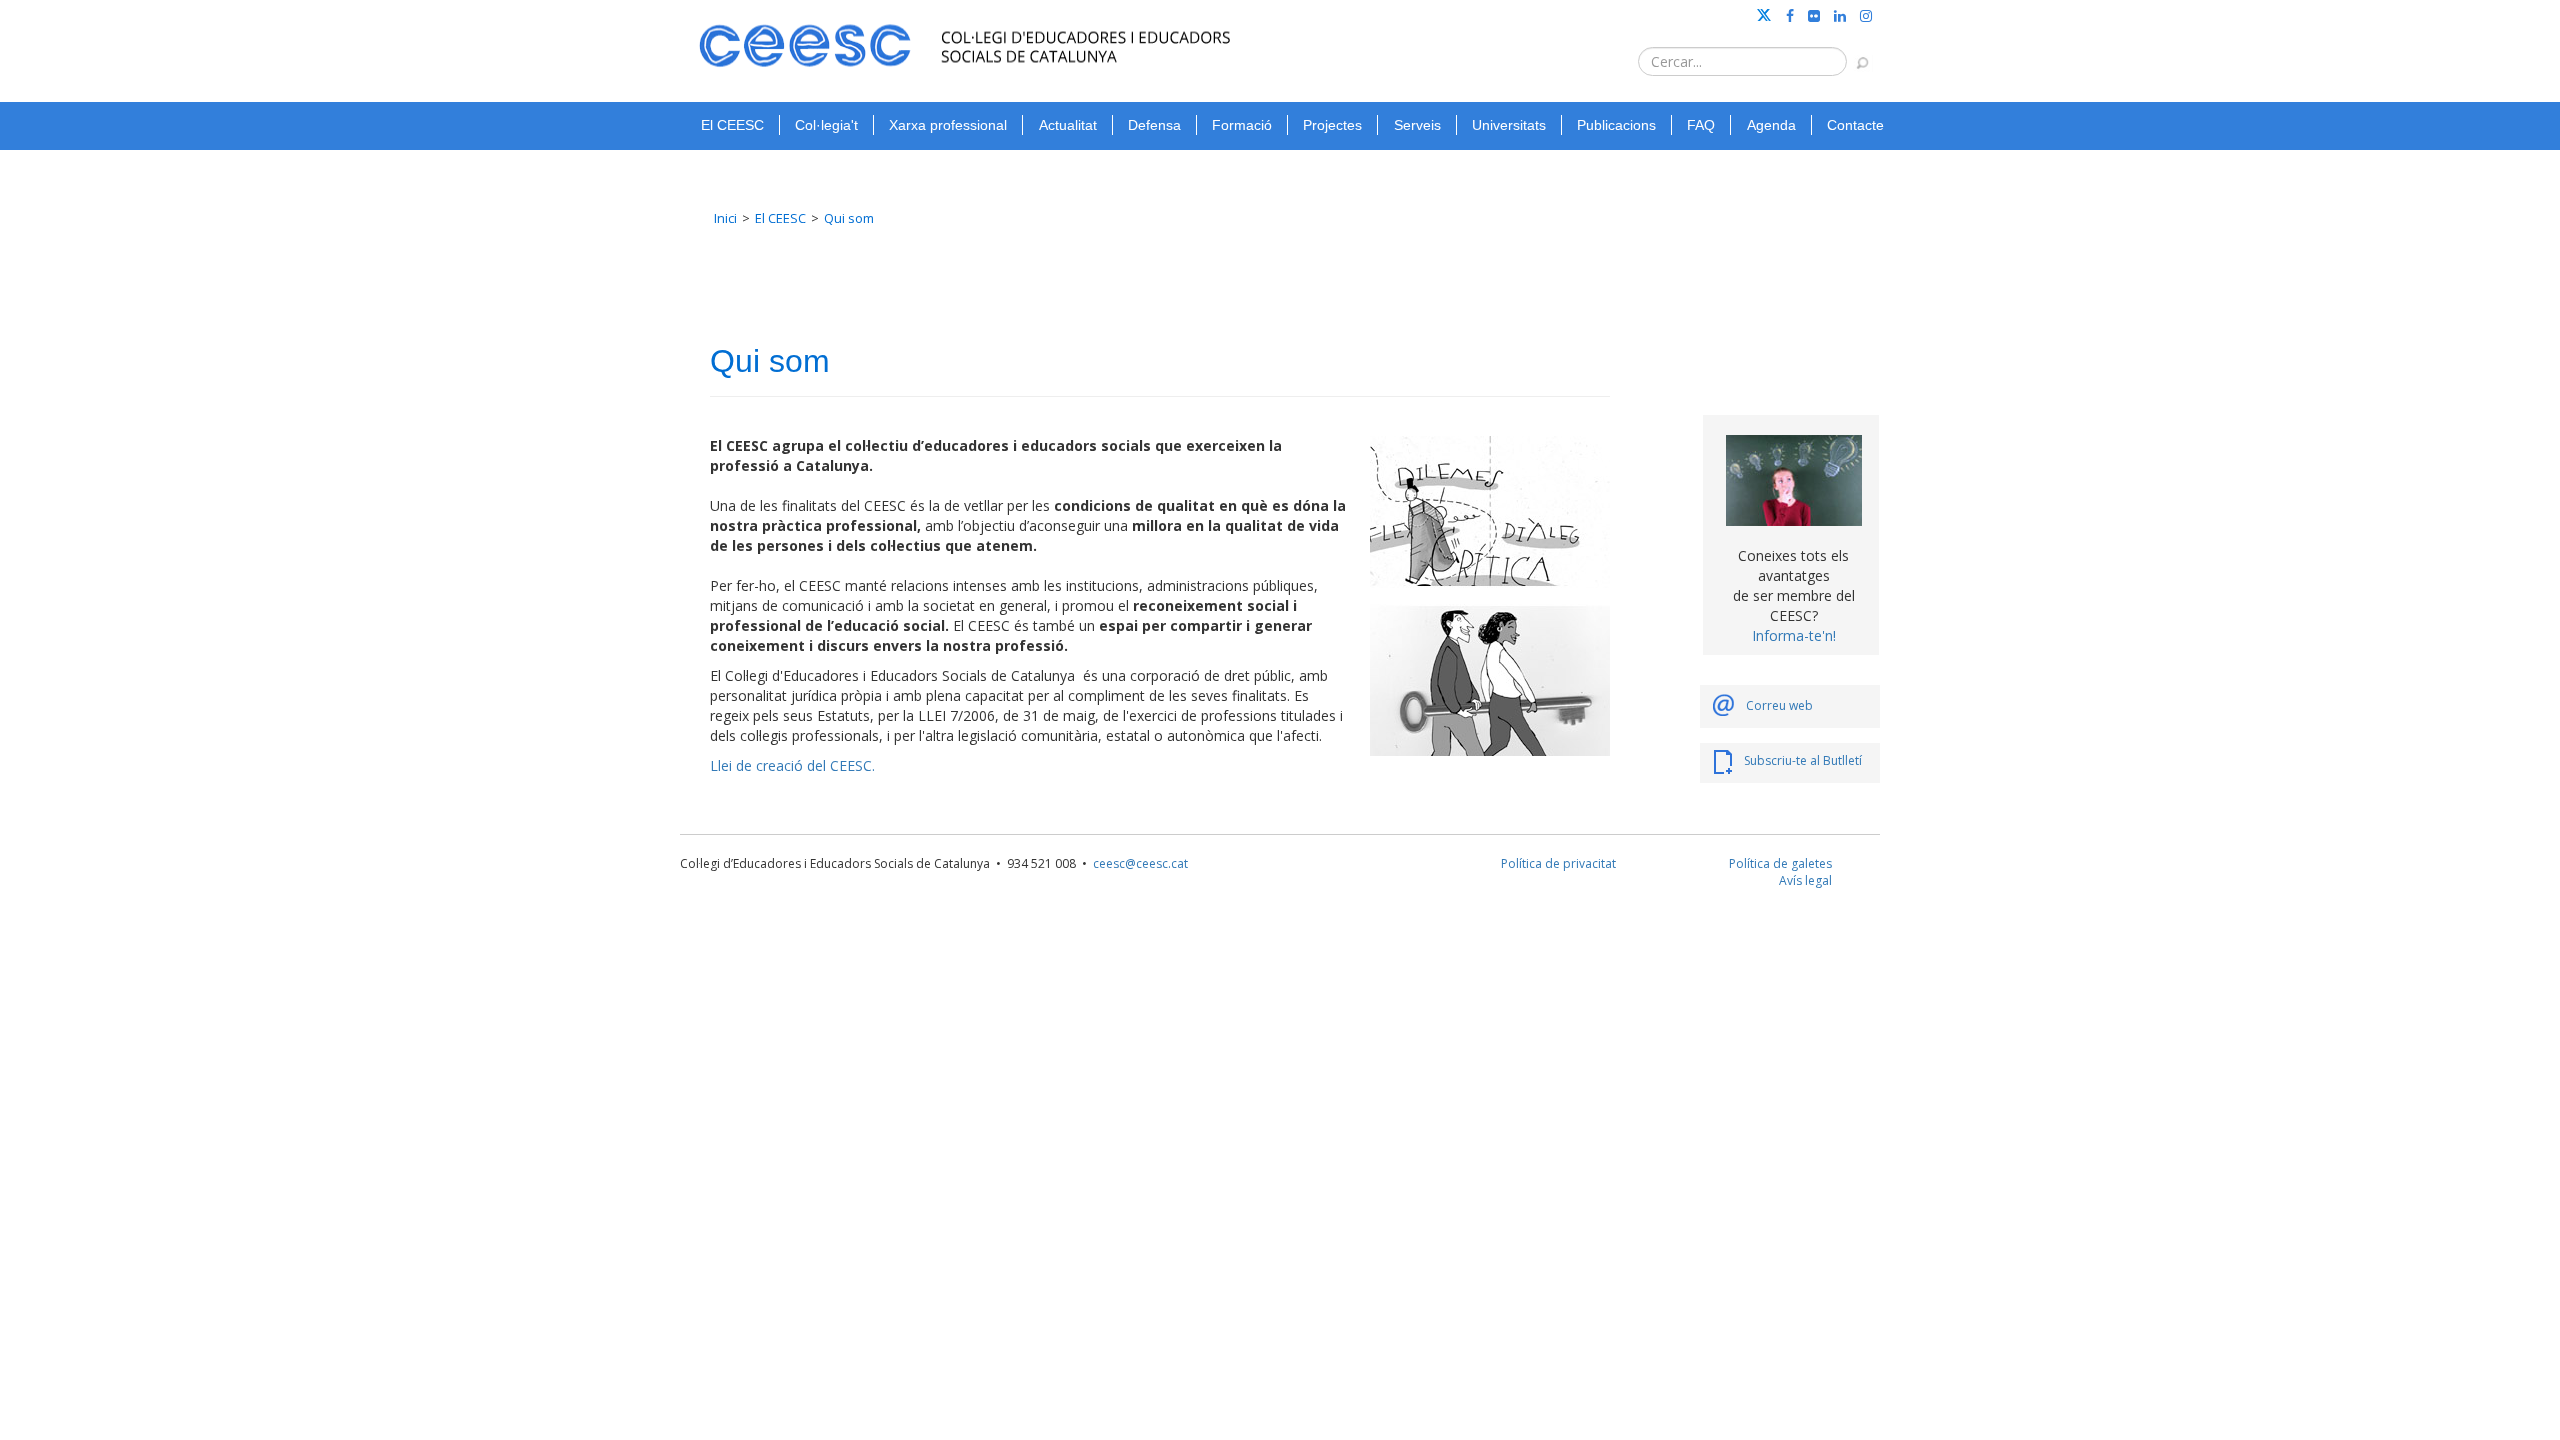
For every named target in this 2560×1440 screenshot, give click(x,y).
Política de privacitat (1558, 863)
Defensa (1154, 125)
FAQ (1701, 125)
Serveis (1417, 125)
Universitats (1509, 125)
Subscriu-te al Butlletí (1803, 760)
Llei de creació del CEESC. (792, 765)
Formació (1242, 125)
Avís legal (1805, 880)
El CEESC (732, 125)
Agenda (1771, 125)
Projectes (1332, 125)
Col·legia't (826, 125)
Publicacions (1616, 125)
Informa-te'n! (1794, 635)
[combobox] (1742, 61)
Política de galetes (1780, 863)
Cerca (1853, 53)
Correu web (1779, 705)
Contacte (1855, 125)
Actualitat (1068, 125)
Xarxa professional (948, 125)
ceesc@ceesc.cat (1140, 863)
